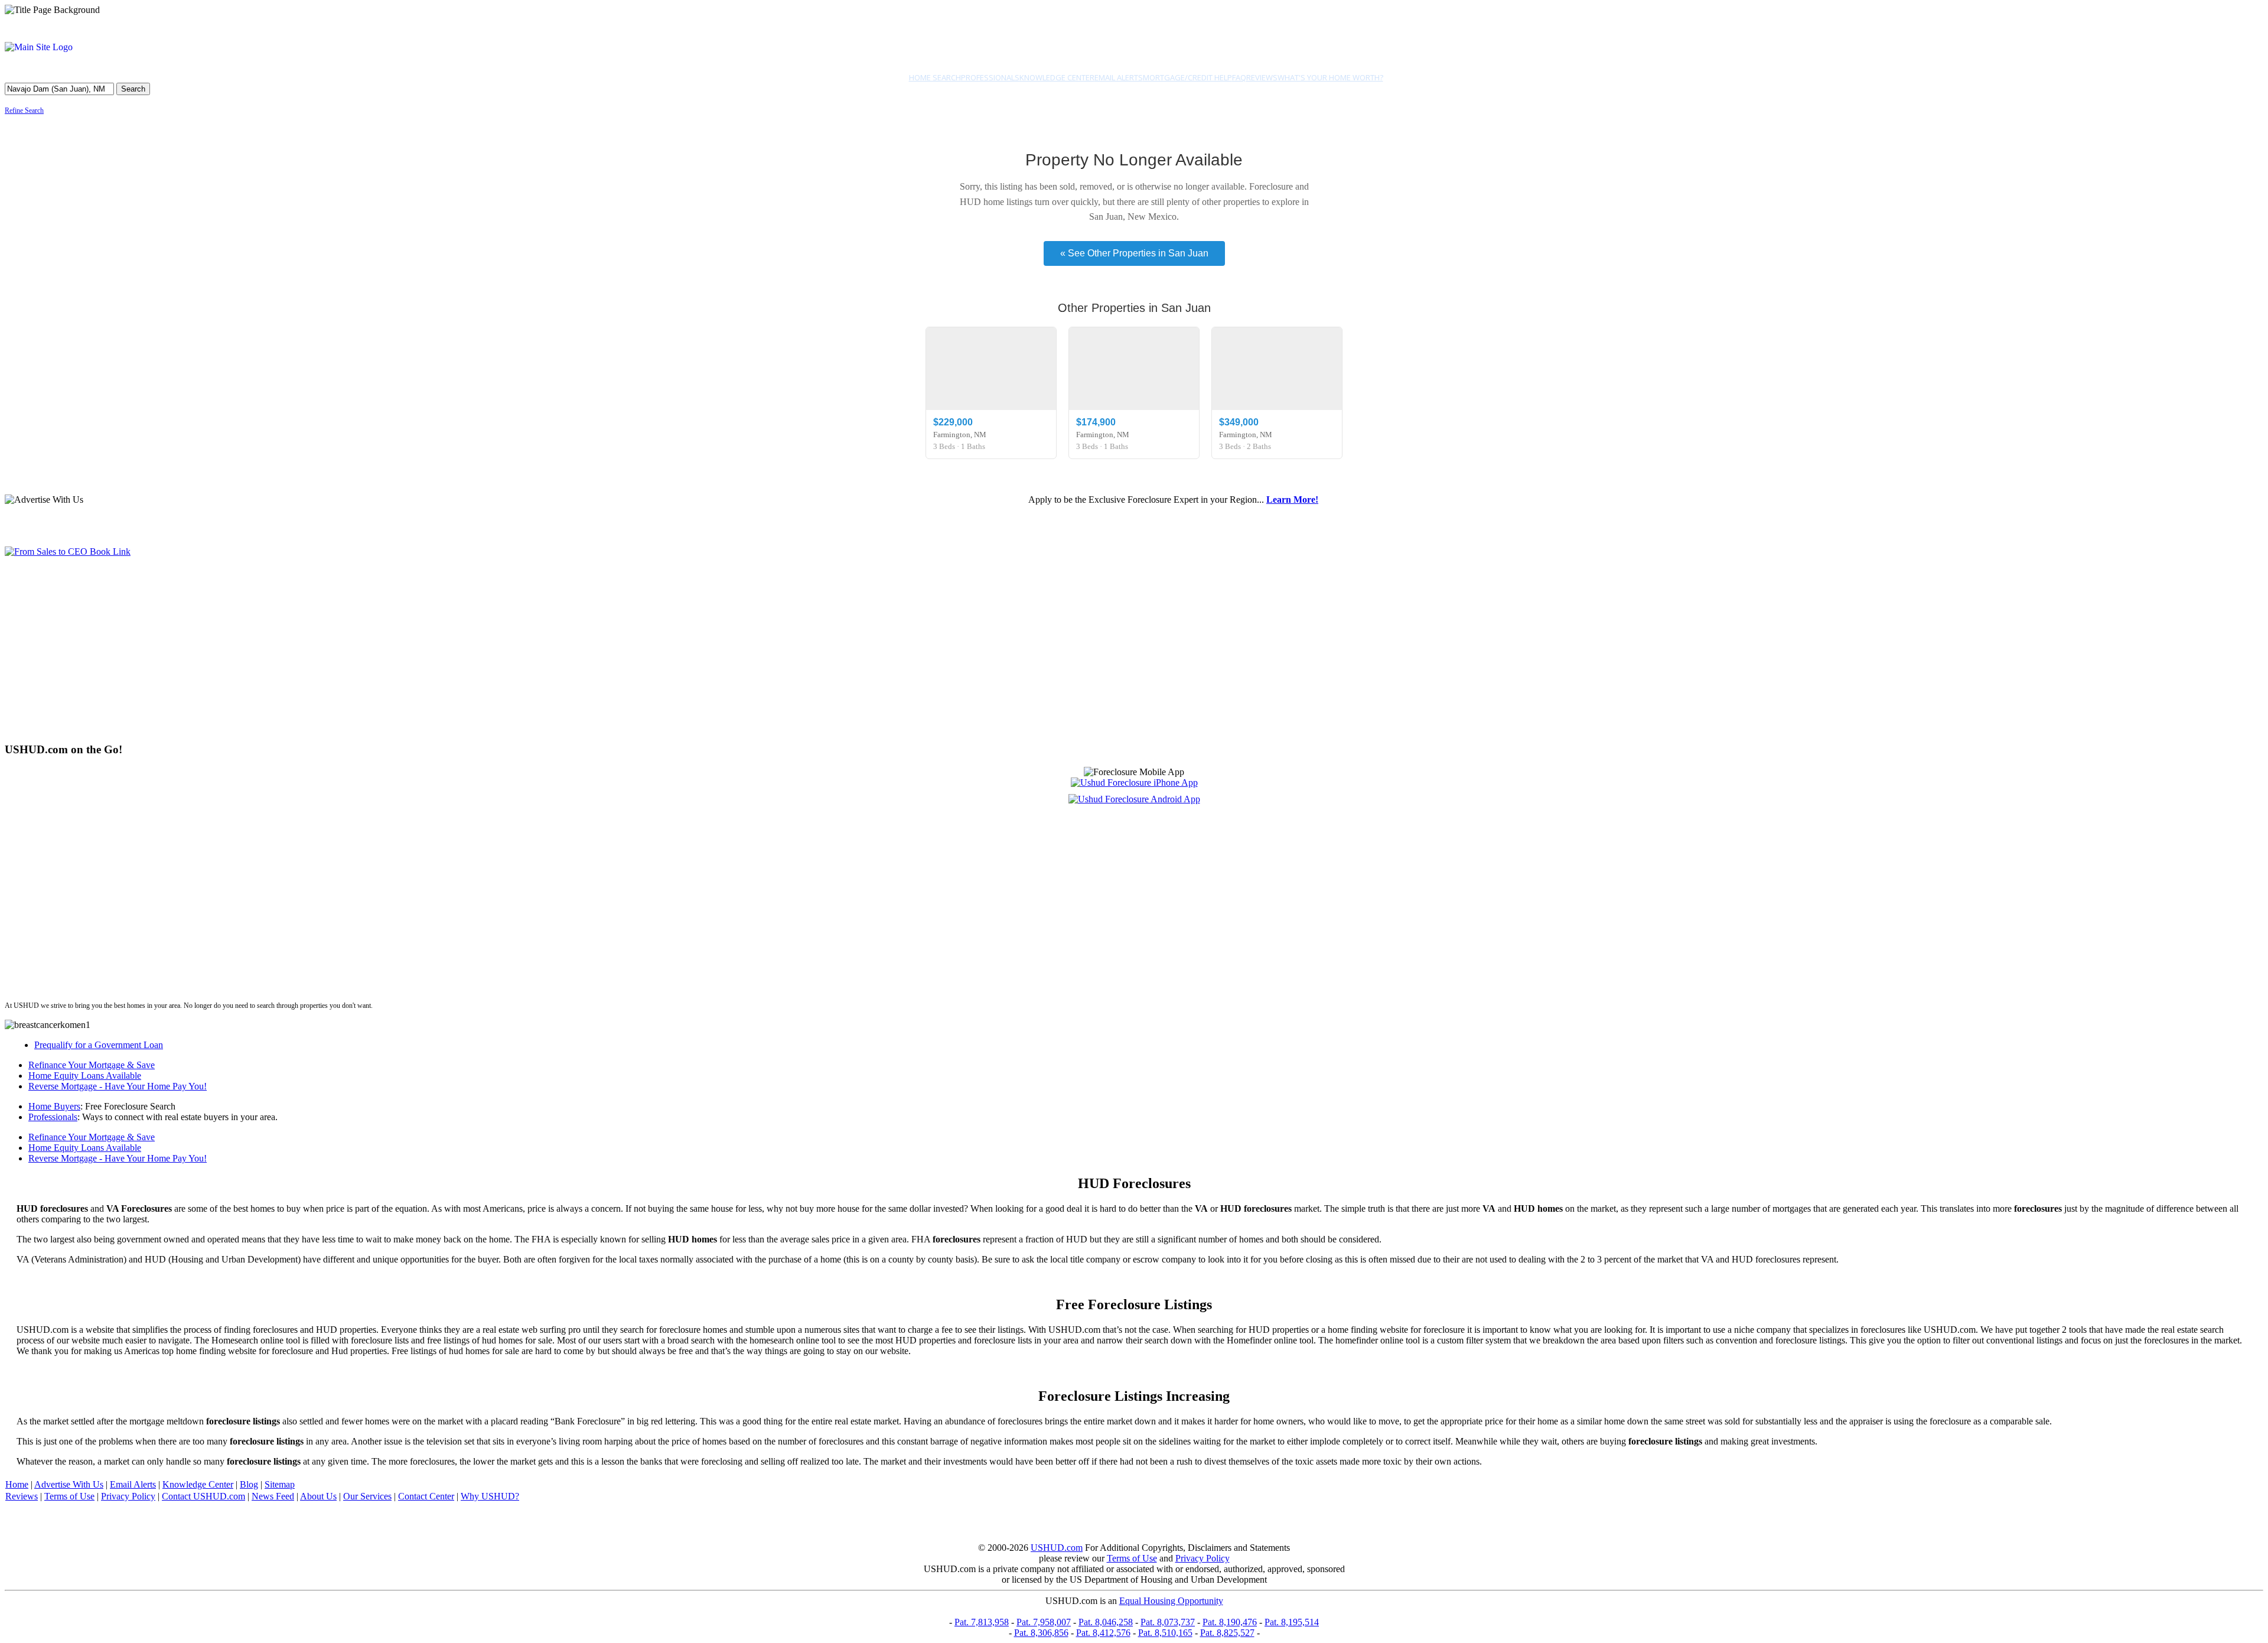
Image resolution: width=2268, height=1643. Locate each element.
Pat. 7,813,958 (982, 1622)
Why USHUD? (490, 1496)
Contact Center (426, 1496)
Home (17, 1484)
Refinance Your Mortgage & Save (92, 1065)
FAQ (1239, 77)
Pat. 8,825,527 (1227, 1633)
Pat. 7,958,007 (1044, 1622)
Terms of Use (69, 1496)
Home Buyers (54, 1106)
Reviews (1262, 77)
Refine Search (24, 110)
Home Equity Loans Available (85, 1076)
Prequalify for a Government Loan (99, 1045)
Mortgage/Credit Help (1187, 77)
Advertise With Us (69, 1484)
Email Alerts (1119, 77)
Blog (249, 1484)
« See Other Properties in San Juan (1134, 253)
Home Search (935, 77)
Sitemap (280, 1484)
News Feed (273, 1496)
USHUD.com (1057, 1548)
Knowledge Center (1057, 77)
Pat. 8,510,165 (1165, 1633)
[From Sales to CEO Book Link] (68, 552)
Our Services (367, 1496)
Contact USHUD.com (203, 1496)
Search (133, 89)
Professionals (990, 77)
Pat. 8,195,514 (1292, 1622)
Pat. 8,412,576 (1103, 1633)
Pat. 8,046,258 (1106, 1622)
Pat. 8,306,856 (1041, 1633)
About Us (318, 1496)
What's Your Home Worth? (1330, 77)
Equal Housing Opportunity (1171, 1601)
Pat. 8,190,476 (1230, 1622)
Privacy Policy (128, 1496)
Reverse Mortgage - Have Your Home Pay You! (118, 1086)
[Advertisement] (359, 649)
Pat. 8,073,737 (1168, 1622)
